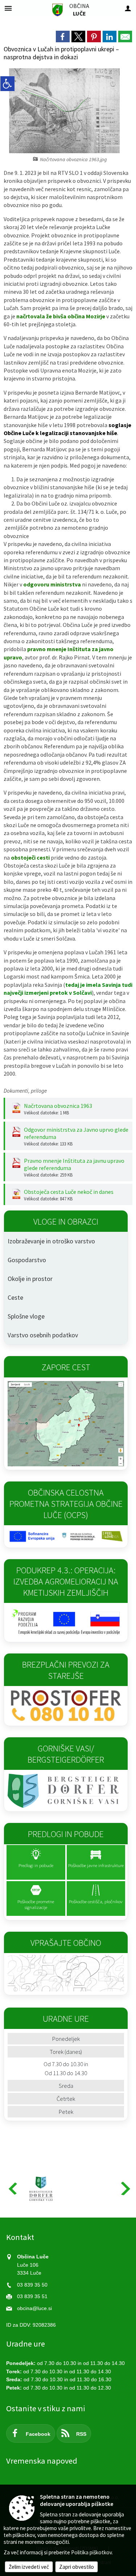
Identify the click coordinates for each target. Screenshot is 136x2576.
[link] (63, 36)
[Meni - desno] (128, 8)
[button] (12, 2188)
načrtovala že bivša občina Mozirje (61, 316)
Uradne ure (26, 2344)
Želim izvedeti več (29, 2567)
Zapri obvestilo (77, 2567)
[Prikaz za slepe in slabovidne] (7, 84)
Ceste (15, 1298)
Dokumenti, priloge (25, 1091)
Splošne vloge (26, 1316)
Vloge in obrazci (66, 1222)
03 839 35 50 (32, 2285)
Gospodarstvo (27, 1260)
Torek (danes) (66, 2052)
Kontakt (20, 2237)
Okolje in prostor (30, 1279)
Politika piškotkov (91, 2552)
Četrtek (66, 2099)
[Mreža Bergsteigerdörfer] (41, 2189)
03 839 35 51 (32, 2297)
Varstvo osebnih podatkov (43, 1335)
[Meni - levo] (8, 8)
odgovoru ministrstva (52, 584)
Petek (66, 2112)
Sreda (66, 2086)
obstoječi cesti (30, 857)
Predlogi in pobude (66, 1834)
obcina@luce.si (34, 2308)
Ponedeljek (66, 2039)
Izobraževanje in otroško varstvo (51, 1241)
